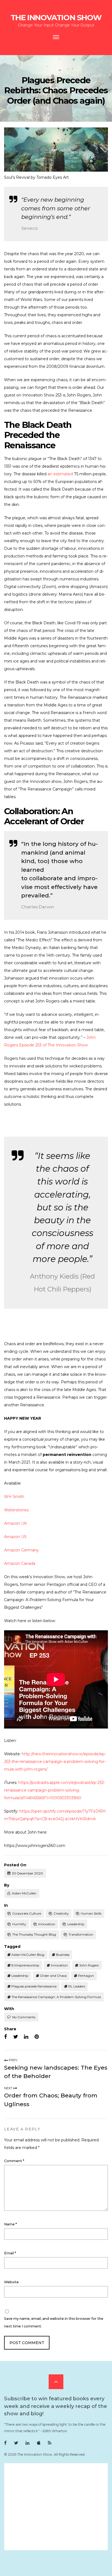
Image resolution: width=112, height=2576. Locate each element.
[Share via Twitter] (16, 2037)
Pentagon (86, 1976)
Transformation (81, 1934)
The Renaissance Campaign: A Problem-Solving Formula (56, 1997)
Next (9, 2088)
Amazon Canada (20, 1563)
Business (63, 1955)
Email (10, 2253)
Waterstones (16, 1510)
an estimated (61, 474)
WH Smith (14, 1497)
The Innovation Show (56, 17)
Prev (13, 2060)
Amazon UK (15, 1523)
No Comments (24, 2017)
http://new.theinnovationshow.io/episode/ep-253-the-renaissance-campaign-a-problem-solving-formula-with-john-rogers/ (55, 1762)
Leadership (76, 1924)
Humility (19, 1924)
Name (10, 2224)
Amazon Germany (21, 1550)
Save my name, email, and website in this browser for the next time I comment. (54, 2322)
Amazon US (15, 1537)
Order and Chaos (53, 1976)
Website (11, 2282)
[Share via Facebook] (6, 2037)
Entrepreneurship (25, 1965)
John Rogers (89, 1965)
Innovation (47, 1924)
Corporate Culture (27, 1913)
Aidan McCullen (24, 1893)
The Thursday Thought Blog (34, 1934)
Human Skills (91, 1913)
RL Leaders (77, 1986)
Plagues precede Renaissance (34, 1986)
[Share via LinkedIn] (26, 2037)
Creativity (61, 1913)
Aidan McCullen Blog (28, 1955)
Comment (14, 2161)
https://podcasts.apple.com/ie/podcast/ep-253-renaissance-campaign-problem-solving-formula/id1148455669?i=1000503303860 (55, 1790)
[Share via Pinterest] (37, 2037)
